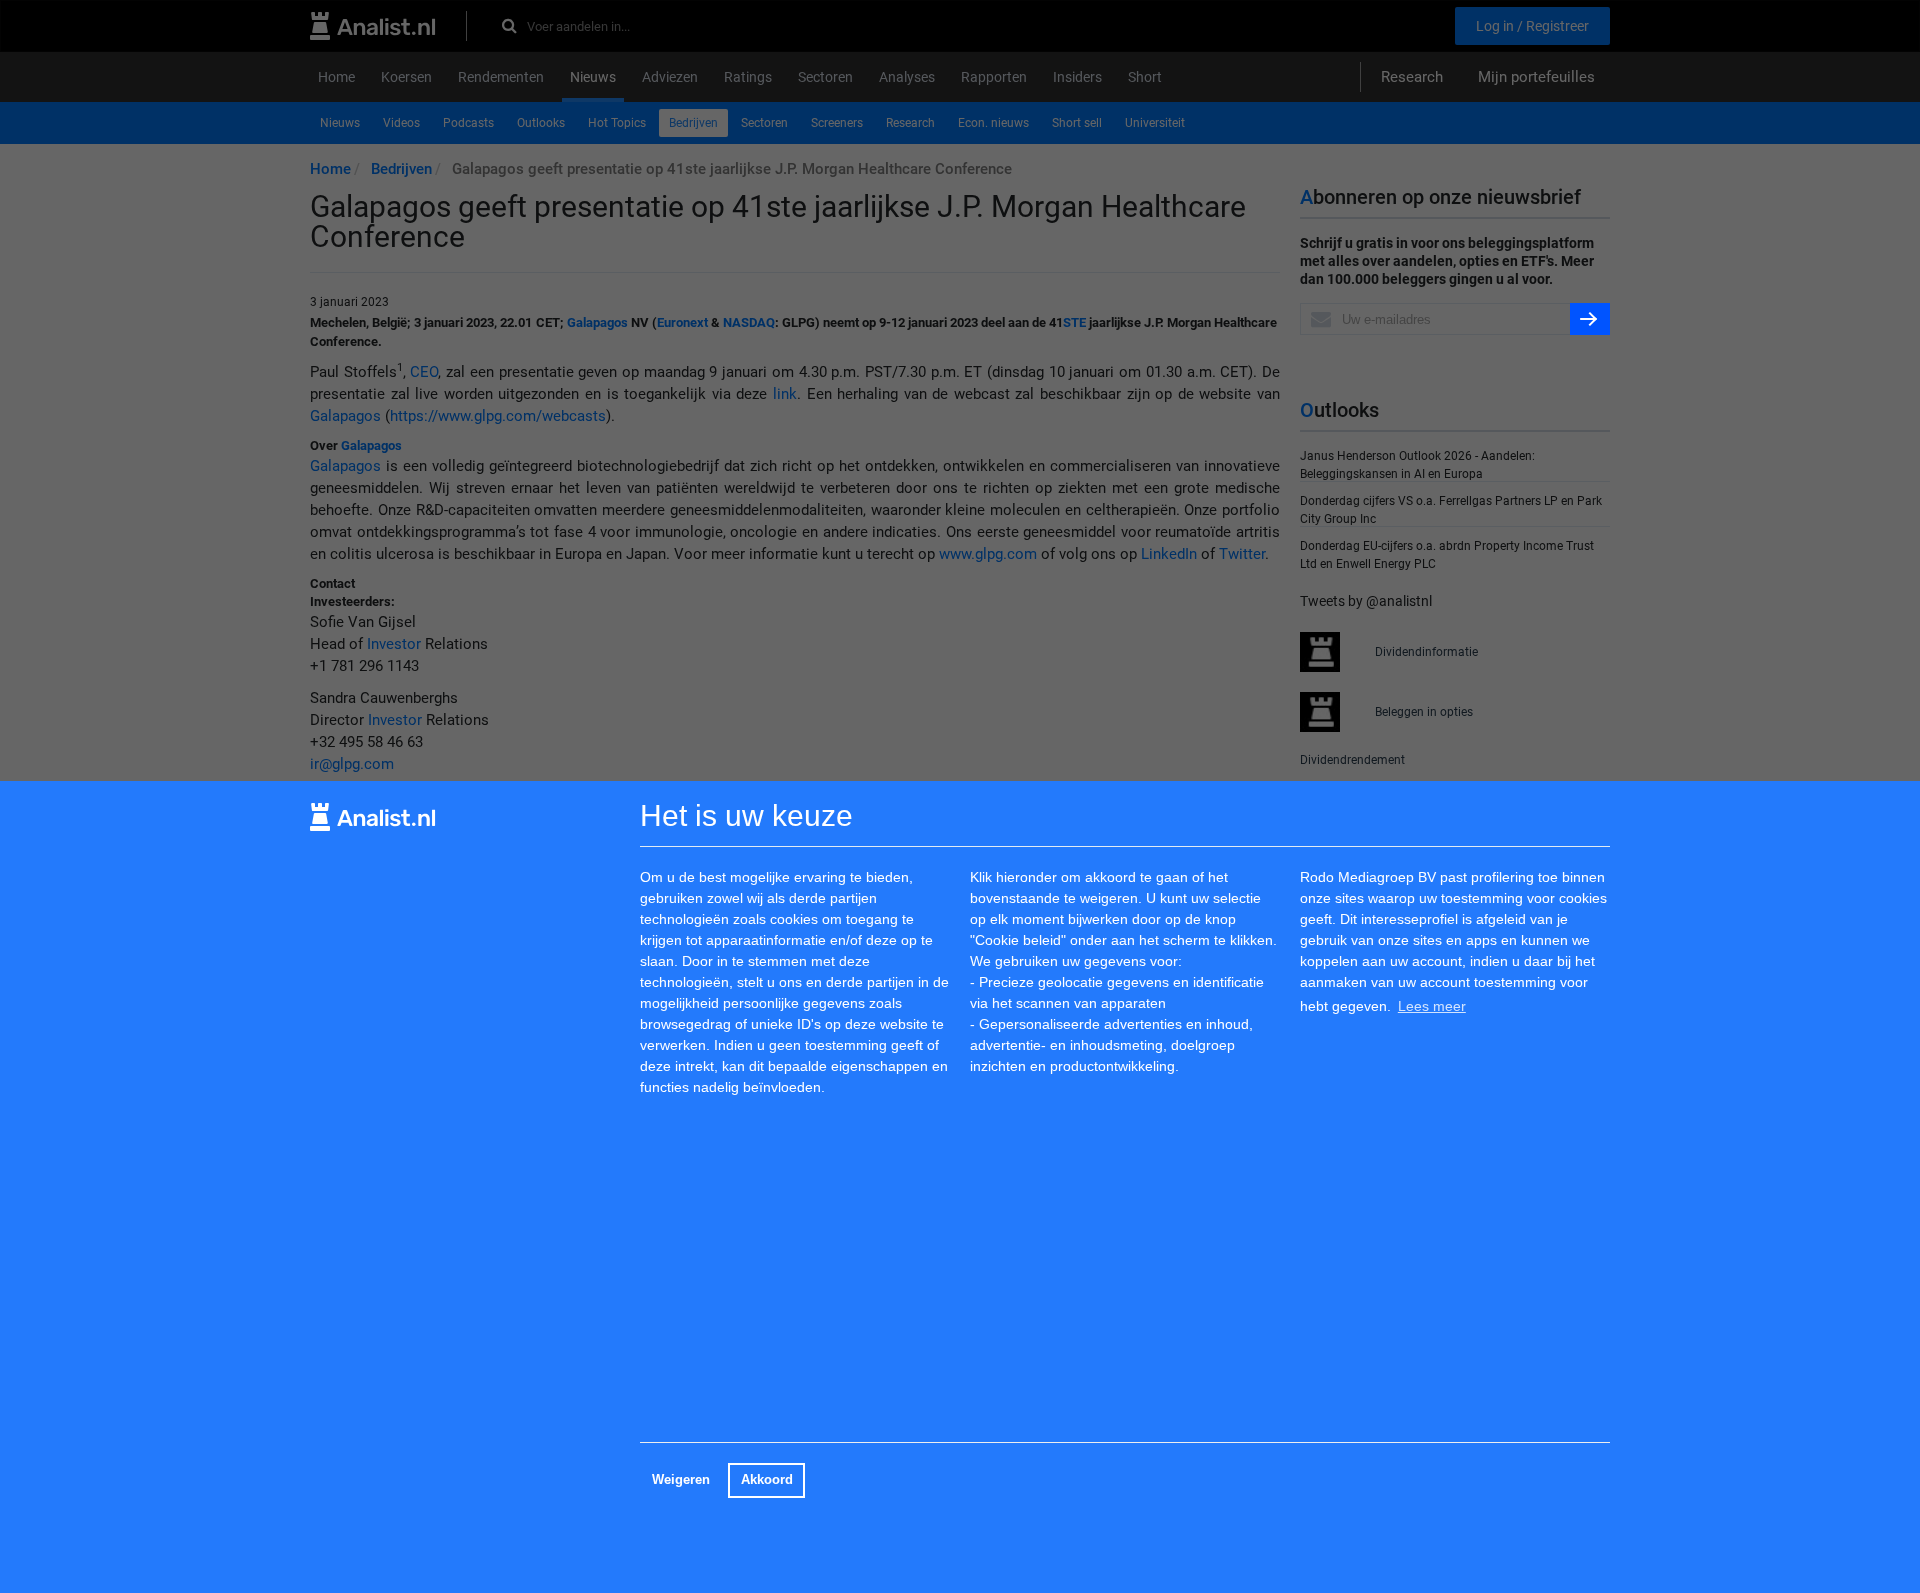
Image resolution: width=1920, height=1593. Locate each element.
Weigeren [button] (681, 1480)
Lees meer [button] (1432, 1005)
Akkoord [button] (767, 1480)
